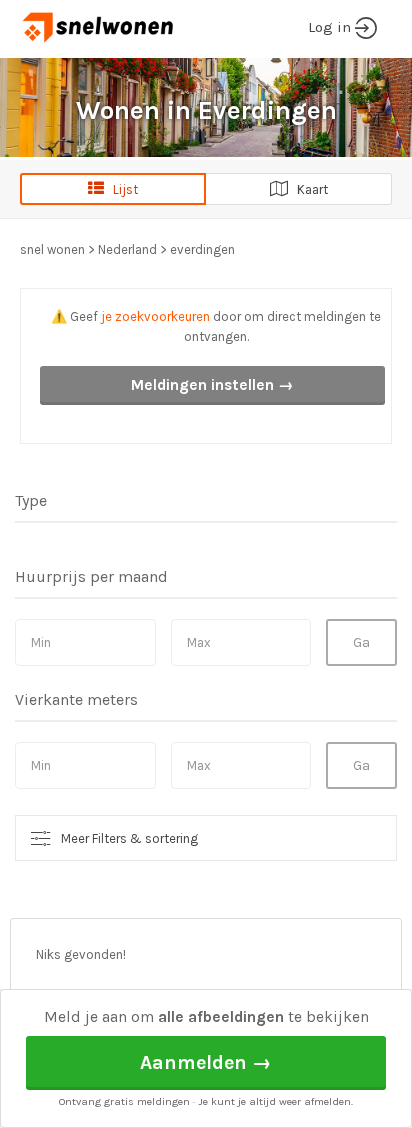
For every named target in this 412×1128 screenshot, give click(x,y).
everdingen (202, 249)
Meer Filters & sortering (129, 838)
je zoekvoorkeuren (155, 316)
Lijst (121, 189)
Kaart (308, 189)
